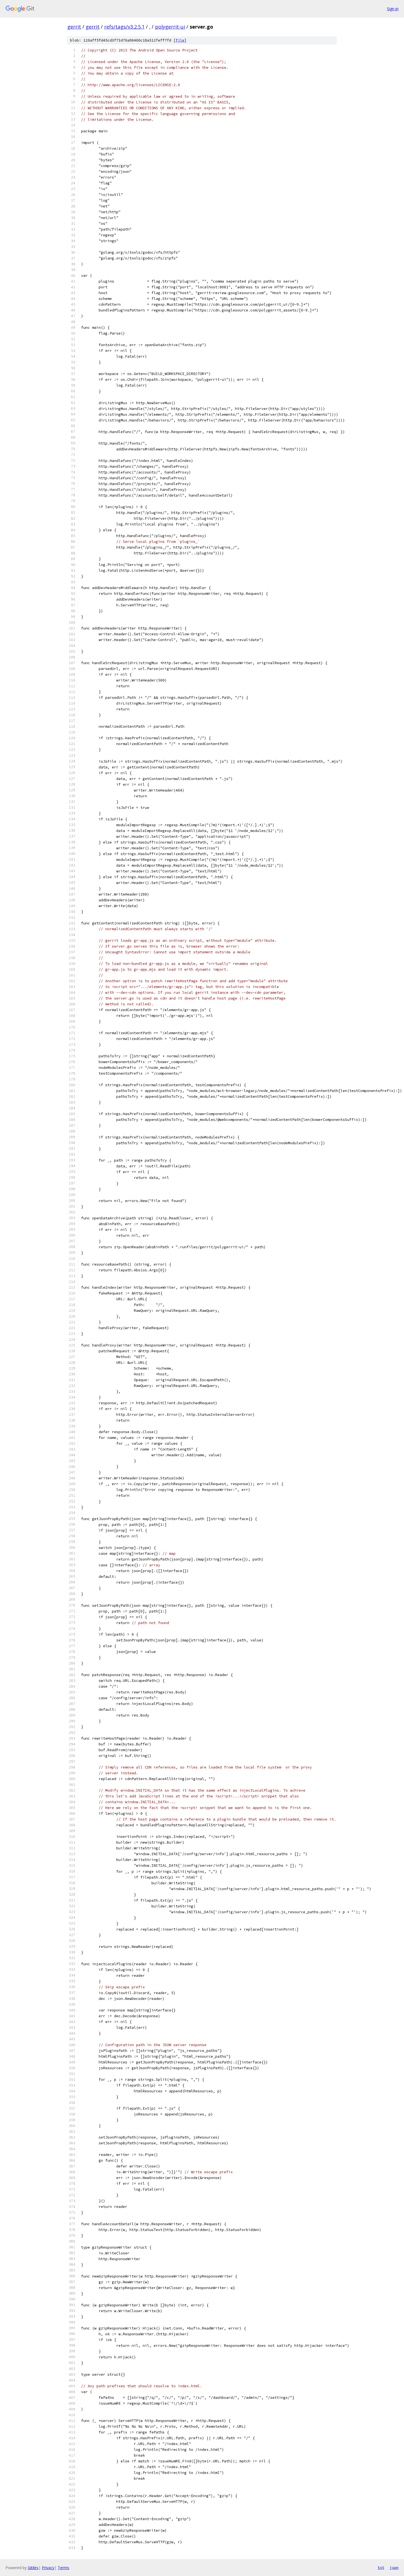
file (180, 40)
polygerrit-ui (170, 27)
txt (381, 2567)
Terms (63, 2568)
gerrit (74, 27)
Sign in (393, 9)
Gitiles (33, 2568)
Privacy (48, 2568)
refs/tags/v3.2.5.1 (124, 27)
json (394, 2567)
